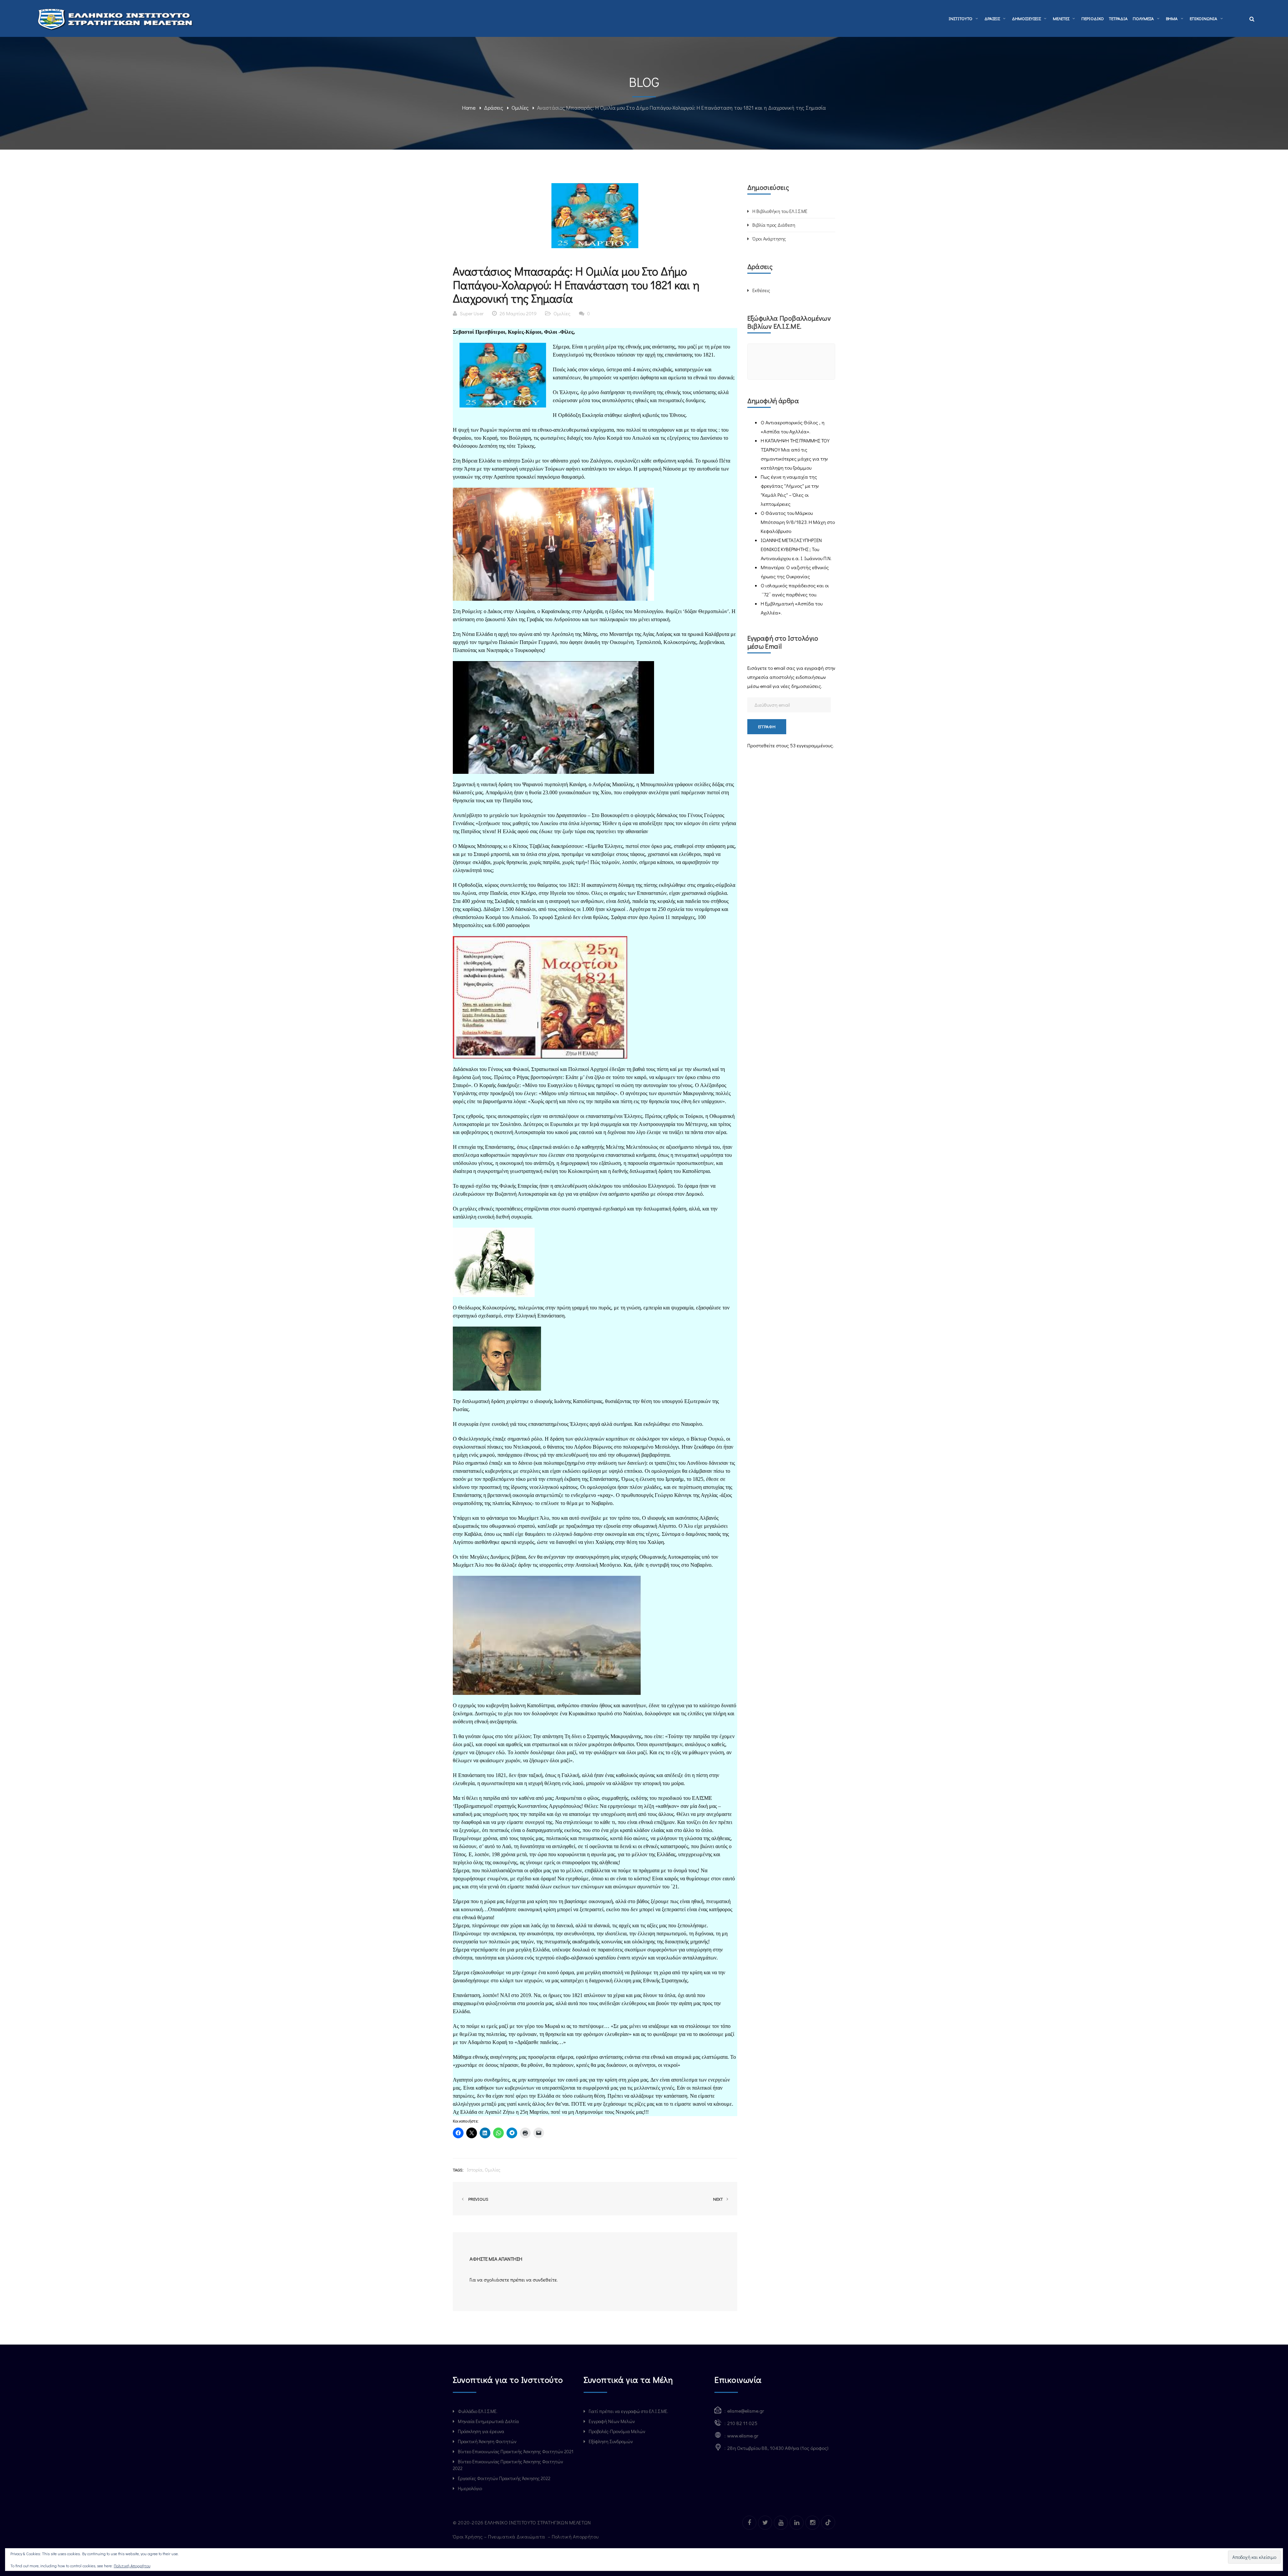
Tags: (458, 2170)
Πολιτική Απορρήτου (576, 2536)
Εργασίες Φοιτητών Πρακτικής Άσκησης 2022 (504, 2478)
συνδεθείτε (545, 2279)
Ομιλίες (520, 108)
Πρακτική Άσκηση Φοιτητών (487, 2441)
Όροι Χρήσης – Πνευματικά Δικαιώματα (500, 2536)
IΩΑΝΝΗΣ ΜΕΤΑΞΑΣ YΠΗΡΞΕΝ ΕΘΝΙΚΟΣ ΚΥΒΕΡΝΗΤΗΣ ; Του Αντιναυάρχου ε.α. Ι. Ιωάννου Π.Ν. (796, 549)
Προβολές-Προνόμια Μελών (617, 2431)
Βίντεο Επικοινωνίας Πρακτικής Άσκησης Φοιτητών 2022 (508, 2465)
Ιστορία (475, 2170)
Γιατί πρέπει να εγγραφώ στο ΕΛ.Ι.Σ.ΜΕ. (628, 2411)
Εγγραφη (767, 726)
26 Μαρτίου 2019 (518, 313)
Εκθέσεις (761, 290)
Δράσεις (494, 108)
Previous (477, 2199)
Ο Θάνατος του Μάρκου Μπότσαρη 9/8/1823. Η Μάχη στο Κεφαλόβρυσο (798, 522)
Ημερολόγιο (470, 2488)
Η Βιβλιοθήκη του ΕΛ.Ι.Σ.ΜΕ (780, 211)
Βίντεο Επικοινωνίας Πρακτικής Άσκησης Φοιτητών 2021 (516, 2451)
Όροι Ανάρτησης (769, 239)
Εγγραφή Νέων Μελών (612, 2421)
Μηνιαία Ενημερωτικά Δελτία (488, 2421)
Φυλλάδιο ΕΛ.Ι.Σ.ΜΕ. (478, 2411)
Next (718, 2199)
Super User (472, 313)
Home (469, 108)
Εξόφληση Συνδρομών (611, 2441)
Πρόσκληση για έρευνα (481, 2431)
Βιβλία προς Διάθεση (774, 225)
